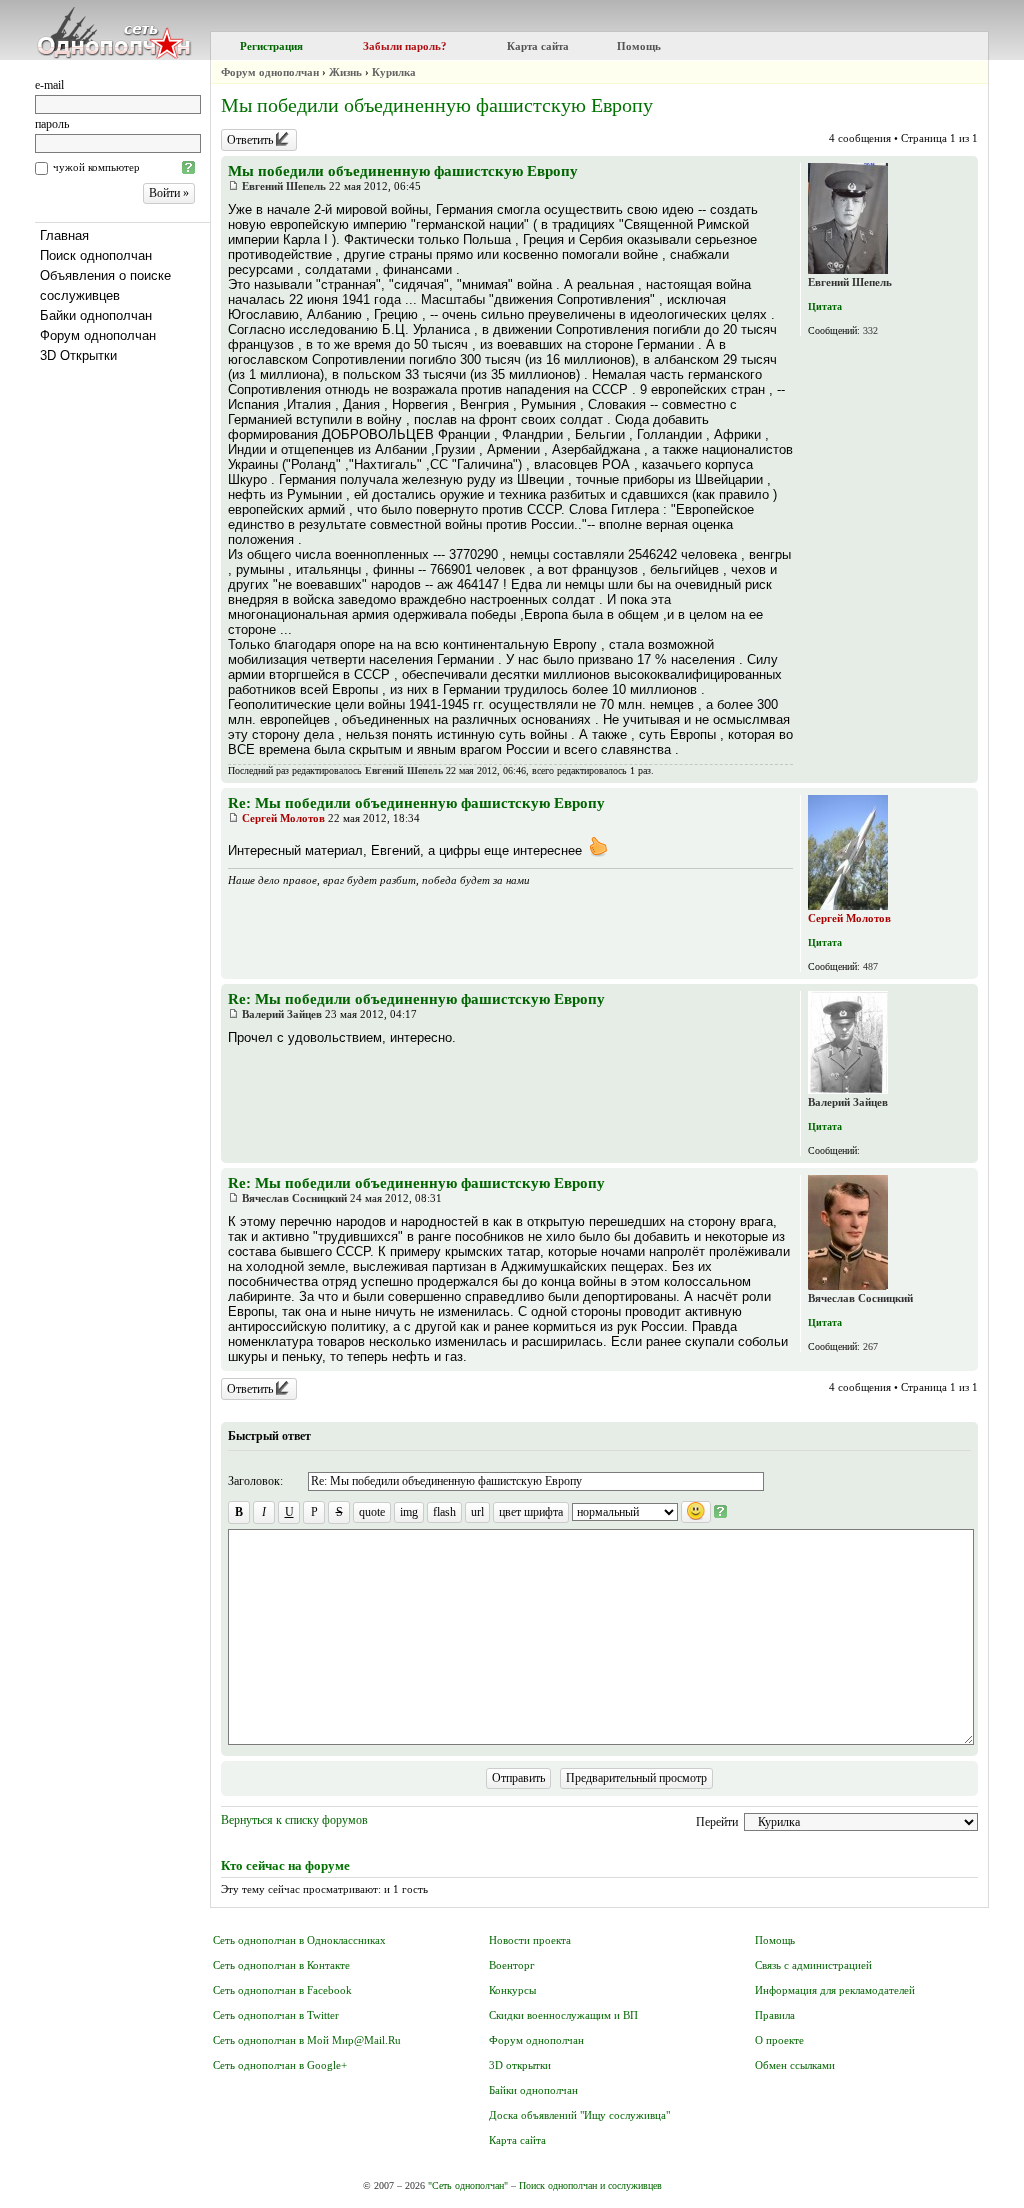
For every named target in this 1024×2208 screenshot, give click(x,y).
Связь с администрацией (813, 1965)
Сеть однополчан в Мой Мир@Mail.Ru (307, 2040)
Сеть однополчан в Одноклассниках (299, 1940)
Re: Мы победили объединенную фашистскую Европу (416, 803)
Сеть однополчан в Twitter (276, 2015)
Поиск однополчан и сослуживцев (590, 2185)
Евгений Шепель (284, 186)
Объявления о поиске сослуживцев (105, 285)
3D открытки (520, 2065)
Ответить (251, 140)
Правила (775, 2015)
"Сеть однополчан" (468, 2185)
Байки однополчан (96, 315)
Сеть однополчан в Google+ (280, 2065)
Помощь (639, 46)
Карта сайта (538, 46)
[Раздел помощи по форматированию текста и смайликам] (720, 1512)
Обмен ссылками (795, 2065)
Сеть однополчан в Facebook (282, 1990)
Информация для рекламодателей (835, 1990)
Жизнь (345, 72)
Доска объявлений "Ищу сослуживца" (579, 2115)
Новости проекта (530, 1940)
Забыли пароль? (405, 46)
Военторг (512, 1965)
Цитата (825, 306)
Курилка (394, 72)
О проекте (779, 2040)
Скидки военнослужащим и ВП (563, 2015)
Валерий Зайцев (282, 1014)
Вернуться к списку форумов (294, 1820)
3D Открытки (78, 355)
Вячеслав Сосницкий (294, 1198)
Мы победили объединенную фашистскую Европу (437, 105)
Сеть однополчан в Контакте (281, 1965)
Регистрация (271, 46)
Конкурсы (512, 1990)
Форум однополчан (98, 335)
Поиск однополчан (96, 255)
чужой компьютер (96, 167)
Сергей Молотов (283, 818)
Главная (64, 235)
